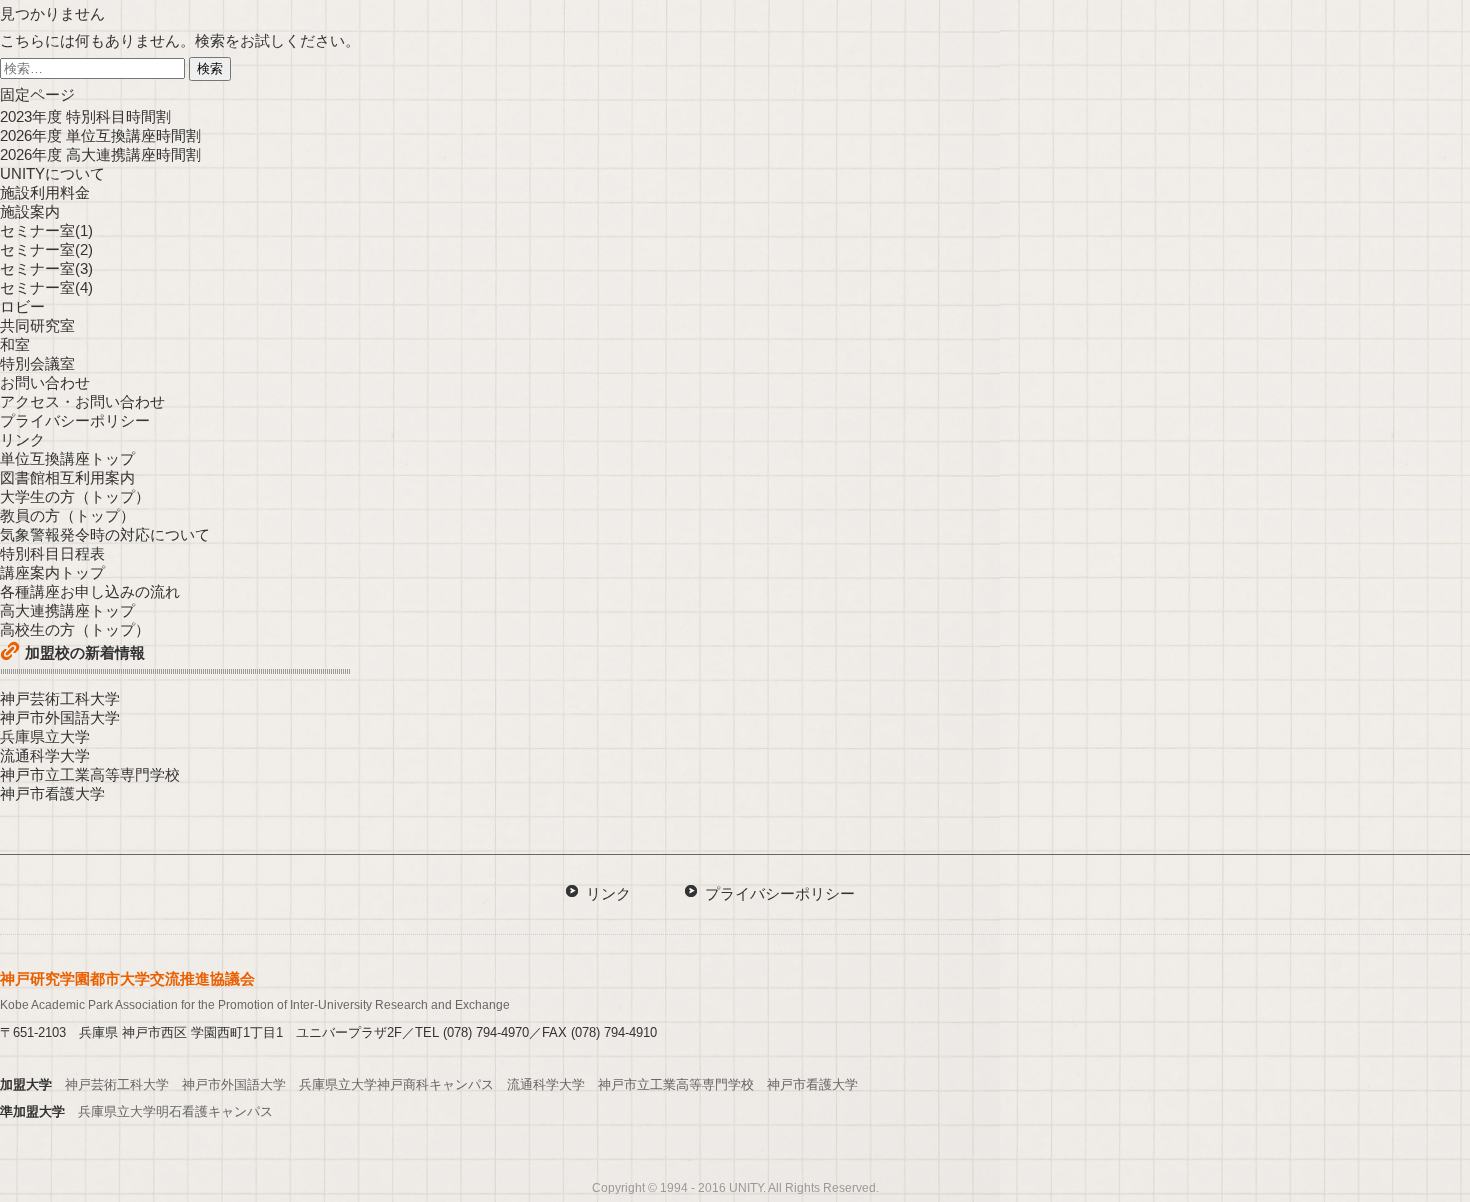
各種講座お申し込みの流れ (90, 591)
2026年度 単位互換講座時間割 (100, 135)
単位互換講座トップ (67, 458)
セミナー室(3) (46, 268)
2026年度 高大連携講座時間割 (100, 154)
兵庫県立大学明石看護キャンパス (175, 1111)
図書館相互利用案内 (67, 477)
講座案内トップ (52, 572)
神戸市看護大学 (52, 793)
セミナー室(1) (46, 230)
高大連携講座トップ (67, 610)
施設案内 (30, 211)
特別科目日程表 (52, 553)
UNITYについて (52, 173)
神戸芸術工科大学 (60, 698)
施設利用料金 (45, 192)
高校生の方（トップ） (75, 629)
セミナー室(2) (46, 249)
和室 (15, 344)
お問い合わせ (45, 382)
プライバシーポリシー (75, 420)
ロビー (22, 306)
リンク (22, 439)
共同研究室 (37, 325)
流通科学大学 (45, 755)
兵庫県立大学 (45, 736)
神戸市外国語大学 (60, 717)
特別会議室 (37, 363)
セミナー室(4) (46, 287)
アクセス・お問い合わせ (82, 401)
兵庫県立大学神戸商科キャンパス (396, 1084)
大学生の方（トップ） (75, 496)
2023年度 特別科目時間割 (85, 116)
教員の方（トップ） (67, 515)
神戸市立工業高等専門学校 (90, 774)
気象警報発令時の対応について (105, 534)
